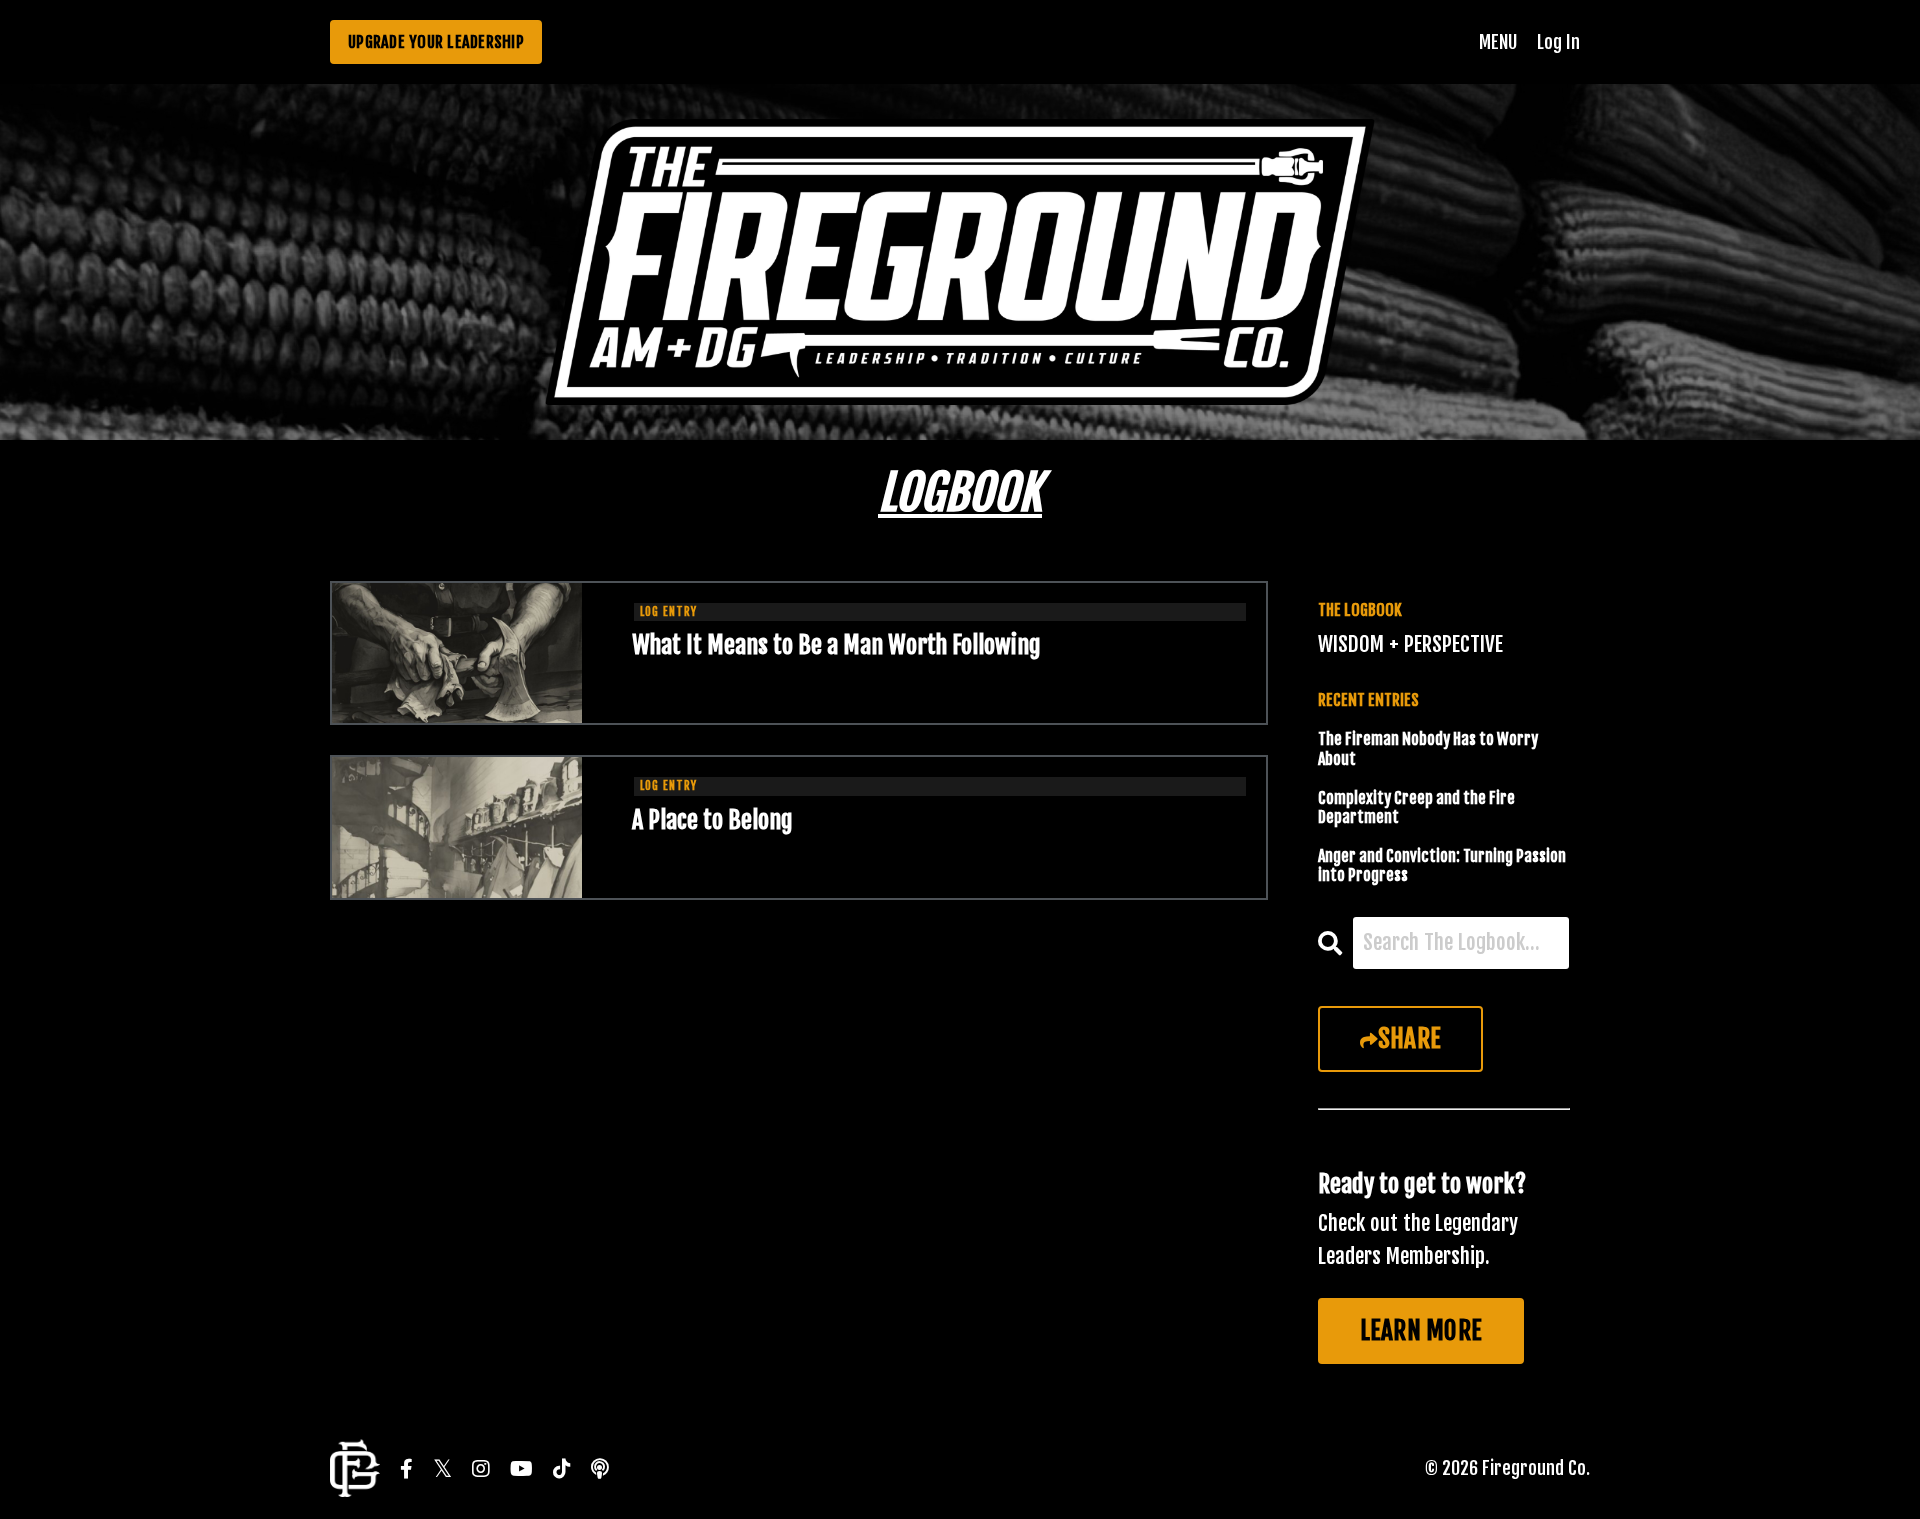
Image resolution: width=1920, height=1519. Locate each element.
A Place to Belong (712, 819)
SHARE (1409, 1038)
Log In (1558, 42)
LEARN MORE (1421, 1330)
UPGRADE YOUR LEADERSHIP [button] (436, 42)
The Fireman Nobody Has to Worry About (1428, 749)
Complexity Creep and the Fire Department (1416, 808)
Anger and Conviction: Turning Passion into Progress (1442, 866)
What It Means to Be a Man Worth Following (836, 645)
